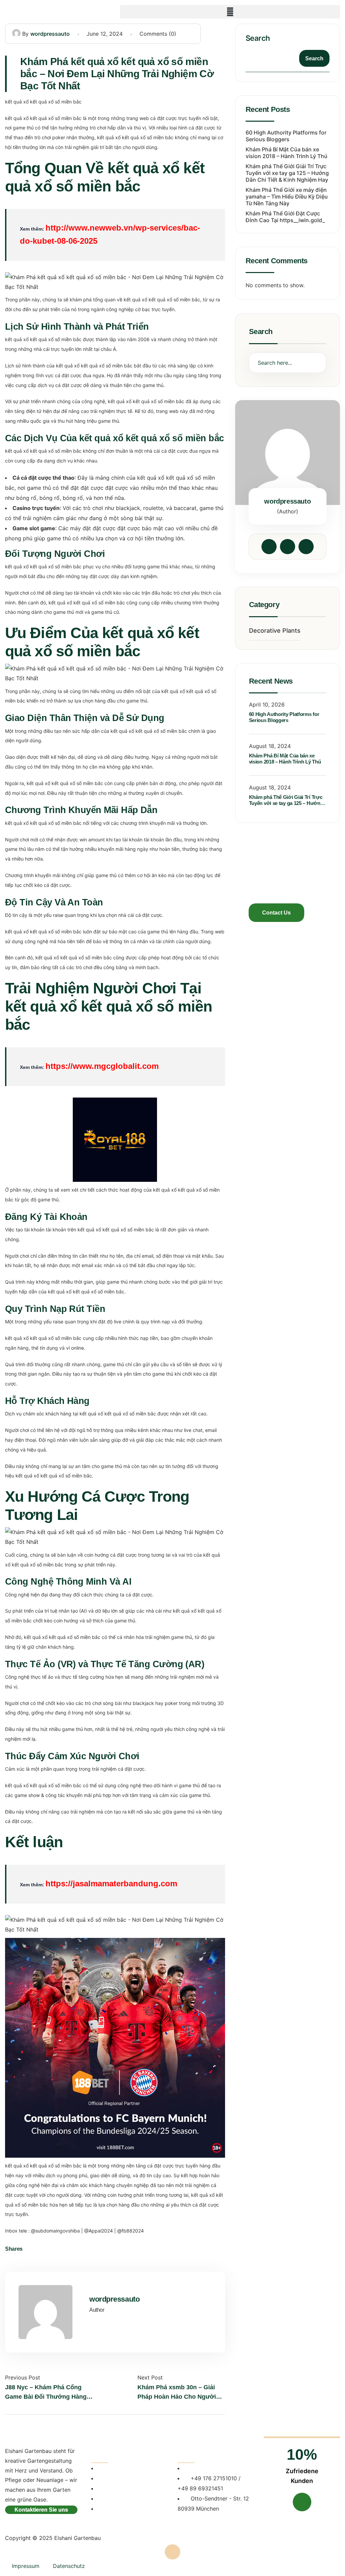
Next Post (150, 2377)
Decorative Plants (275, 631)
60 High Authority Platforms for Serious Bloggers (286, 136)
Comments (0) (158, 34)
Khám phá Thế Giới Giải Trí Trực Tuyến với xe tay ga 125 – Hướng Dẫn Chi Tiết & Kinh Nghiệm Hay (287, 173)
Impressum (26, 2566)
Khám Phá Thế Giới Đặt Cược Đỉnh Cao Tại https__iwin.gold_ (285, 217)
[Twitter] (42, 2249)
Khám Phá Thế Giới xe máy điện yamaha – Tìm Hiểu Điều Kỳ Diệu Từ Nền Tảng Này (287, 197)
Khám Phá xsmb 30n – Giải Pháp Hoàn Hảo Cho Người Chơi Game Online (177, 2393)
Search (258, 38)
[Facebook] (31, 2249)
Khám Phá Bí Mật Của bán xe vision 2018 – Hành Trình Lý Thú (287, 153)
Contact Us (276, 913)
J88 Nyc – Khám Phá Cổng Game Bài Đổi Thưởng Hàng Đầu (46, 2393)
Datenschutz (69, 2566)
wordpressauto (50, 34)
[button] (230, 12)
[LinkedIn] (53, 2249)
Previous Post (23, 2377)
